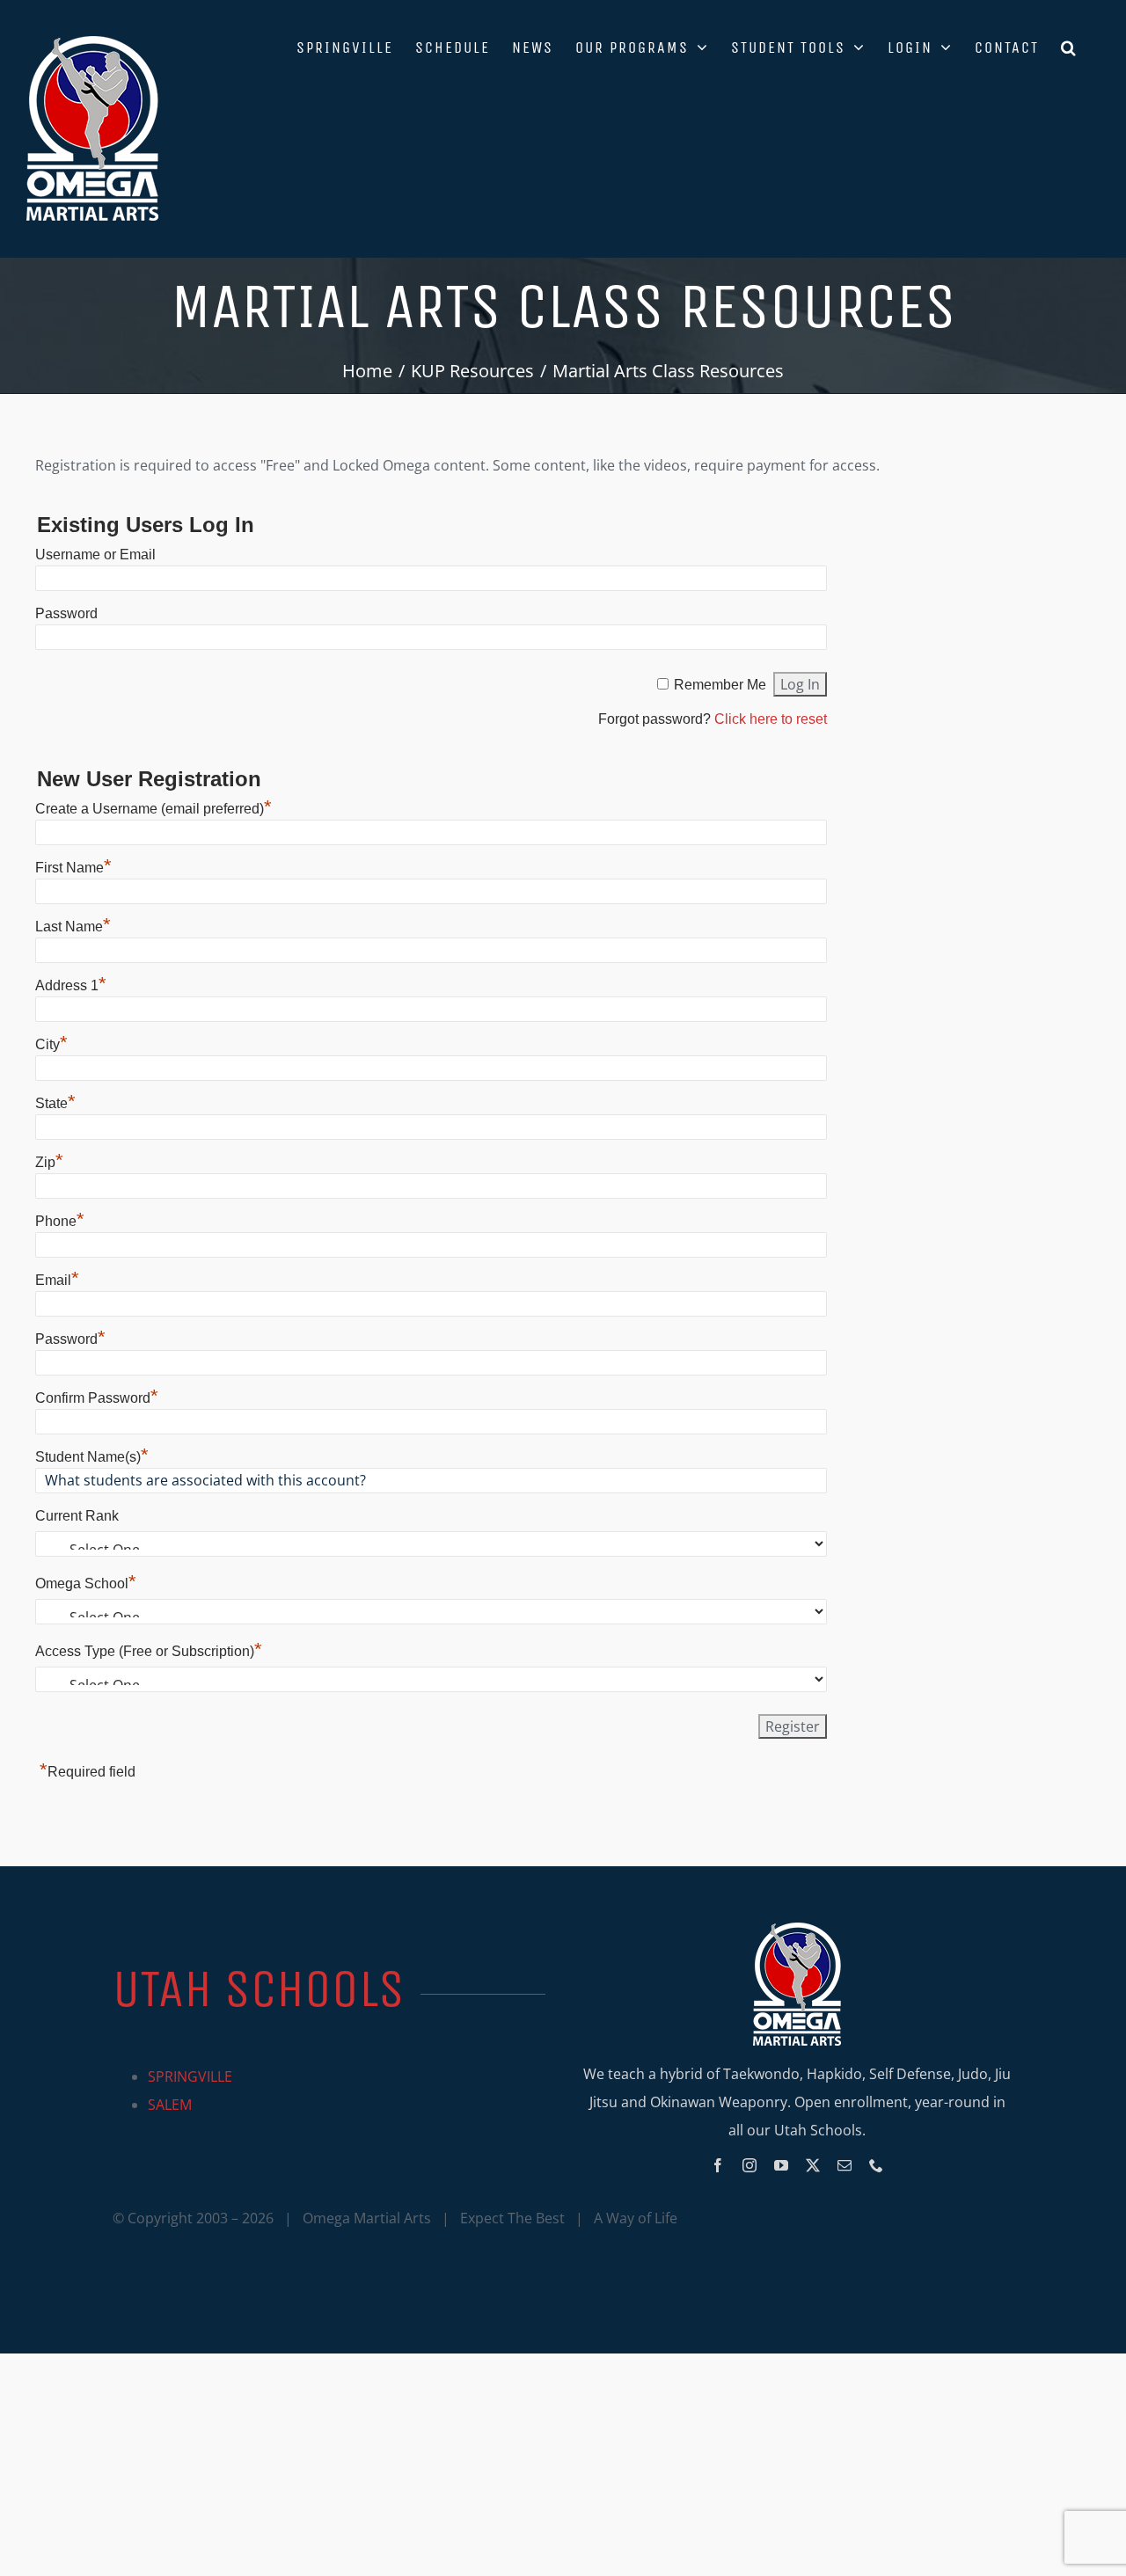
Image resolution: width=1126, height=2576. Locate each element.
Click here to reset (771, 719)
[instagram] (749, 2165)
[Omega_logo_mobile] (797, 1930)
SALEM (170, 2105)
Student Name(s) (92, 1457)
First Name (73, 868)
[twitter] (813, 2165)
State (55, 1103)
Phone (60, 1221)
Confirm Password (97, 1398)
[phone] (876, 2165)
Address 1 (71, 985)
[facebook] (718, 2165)
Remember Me (720, 685)
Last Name (73, 927)
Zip (49, 1162)
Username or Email (95, 555)
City (51, 1044)
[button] (1069, 46)
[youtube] (781, 2165)
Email (57, 1280)
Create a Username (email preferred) (154, 809)
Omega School (86, 1584)
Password (66, 613)
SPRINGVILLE (190, 2076)
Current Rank (77, 1516)
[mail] (844, 2165)
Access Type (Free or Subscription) (149, 1651)
